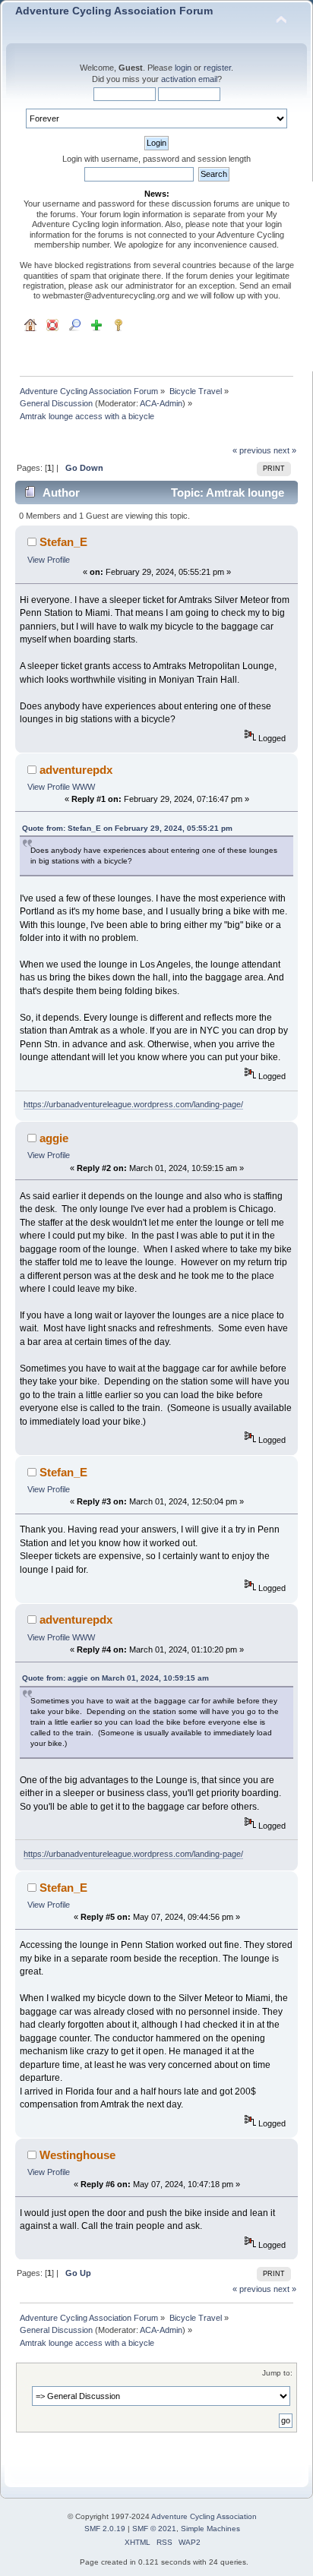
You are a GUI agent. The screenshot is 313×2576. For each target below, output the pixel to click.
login (183, 68)
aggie (54, 1138)
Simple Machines (210, 2529)
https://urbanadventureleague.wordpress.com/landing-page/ (133, 1104)
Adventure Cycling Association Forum (114, 11)
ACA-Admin (161, 403)
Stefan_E (63, 542)
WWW (84, 787)
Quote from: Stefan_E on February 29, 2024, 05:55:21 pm (127, 828)
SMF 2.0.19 (105, 2529)
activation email (189, 79)
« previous (252, 450)
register (217, 68)
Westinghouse (77, 2155)
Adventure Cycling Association (204, 2516)
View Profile (49, 560)
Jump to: (277, 2373)
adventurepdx (76, 770)
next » (285, 450)
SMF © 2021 (154, 2529)
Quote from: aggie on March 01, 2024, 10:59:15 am (115, 1678)
